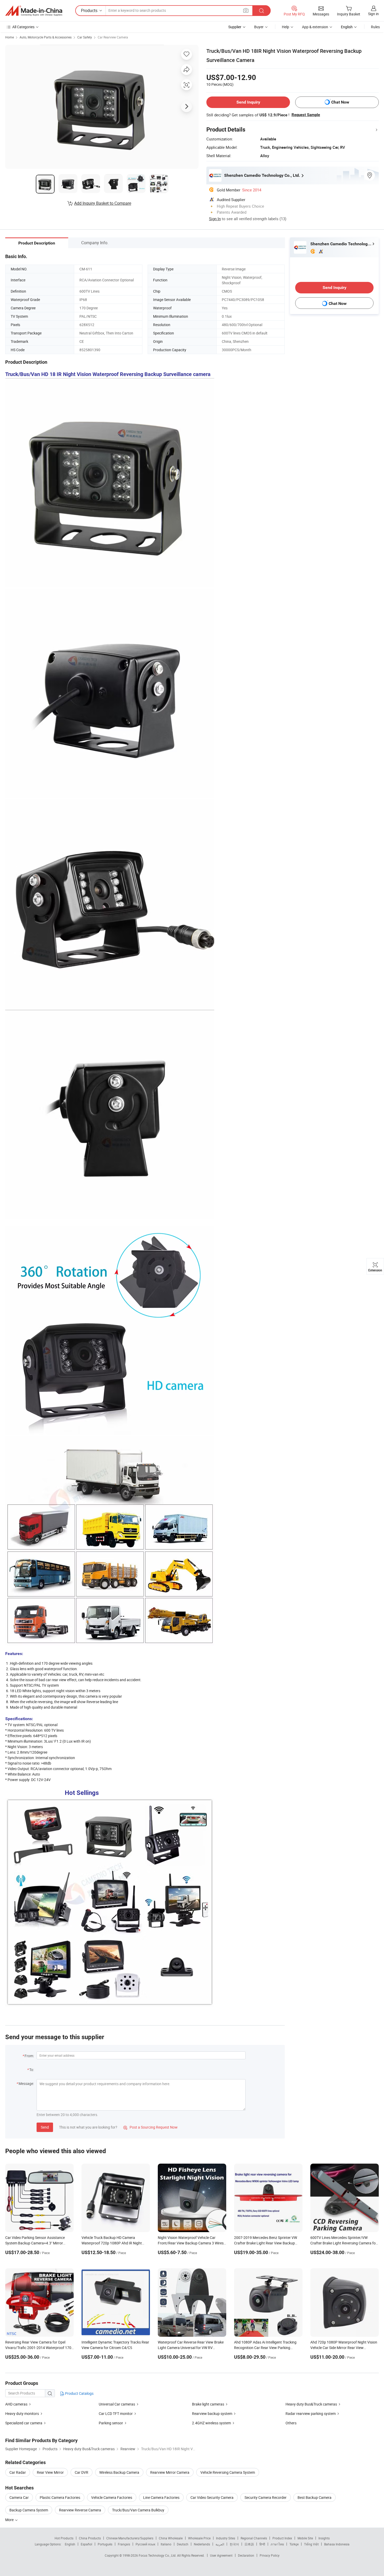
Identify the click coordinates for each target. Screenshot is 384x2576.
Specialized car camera (24, 2423)
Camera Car (19, 2497)
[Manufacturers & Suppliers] (34, 11)
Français (124, 2544)
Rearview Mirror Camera (170, 2472)
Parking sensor (111, 2423)
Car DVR (82, 2472)
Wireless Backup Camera (119, 2472)
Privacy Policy (270, 2555)
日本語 (249, 2544)
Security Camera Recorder (266, 2497)
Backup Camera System (29, 2510)
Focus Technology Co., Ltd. (158, 2555)
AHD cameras (17, 2404)
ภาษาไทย (277, 2544)
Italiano (166, 2544)
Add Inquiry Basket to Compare (103, 203)
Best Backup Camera (315, 2497)
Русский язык (145, 2544)
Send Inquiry (248, 102)
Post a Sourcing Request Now (150, 2127)
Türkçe (294, 2544)
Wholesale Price (199, 2538)
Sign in (373, 14)
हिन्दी (262, 2544)
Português (105, 2544)
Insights (324, 2538)
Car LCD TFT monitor (116, 2413)
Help (286, 27)
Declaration (246, 2555)
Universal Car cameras (117, 2404)
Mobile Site (305, 2538)
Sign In (215, 219)
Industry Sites (226, 2538)
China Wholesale (171, 2538)
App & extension (315, 27)
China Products (90, 2538)
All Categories (23, 27)
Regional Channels (254, 2538)
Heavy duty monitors (22, 2413)
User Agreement (221, 2555)
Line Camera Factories (161, 2497)
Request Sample (306, 115)
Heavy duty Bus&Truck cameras (311, 2404)
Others (291, 2423)
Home (10, 37)
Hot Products (64, 2538)
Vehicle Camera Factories (112, 2497)
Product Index (282, 2538)
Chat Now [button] (340, 102)
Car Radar (18, 2472)
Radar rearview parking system (311, 2413)
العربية (220, 2544)
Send (45, 2127)
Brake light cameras (208, 2404)
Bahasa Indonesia (337, 2544)
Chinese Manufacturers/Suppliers (130, 2538)
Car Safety (85, 37)
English (70, 2544)
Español (86, 2544)
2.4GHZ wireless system (211, 2423)
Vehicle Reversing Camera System (228, 2472)
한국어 (234, 2544)
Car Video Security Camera (212, 2497)
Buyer (259, 27)
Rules (375, 27)
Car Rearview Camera (113, 37)
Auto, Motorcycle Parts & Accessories (46, 37)
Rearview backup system (212, 2413)
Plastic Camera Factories (60, 2497)
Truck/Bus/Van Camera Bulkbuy (138, 2510)
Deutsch (183, 2544)
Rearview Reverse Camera (80, 2510)
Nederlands (202, 2544)
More (10, 2520)
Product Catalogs (79, 2393)
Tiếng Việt (311, 2544)
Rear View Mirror (50, 2472)
